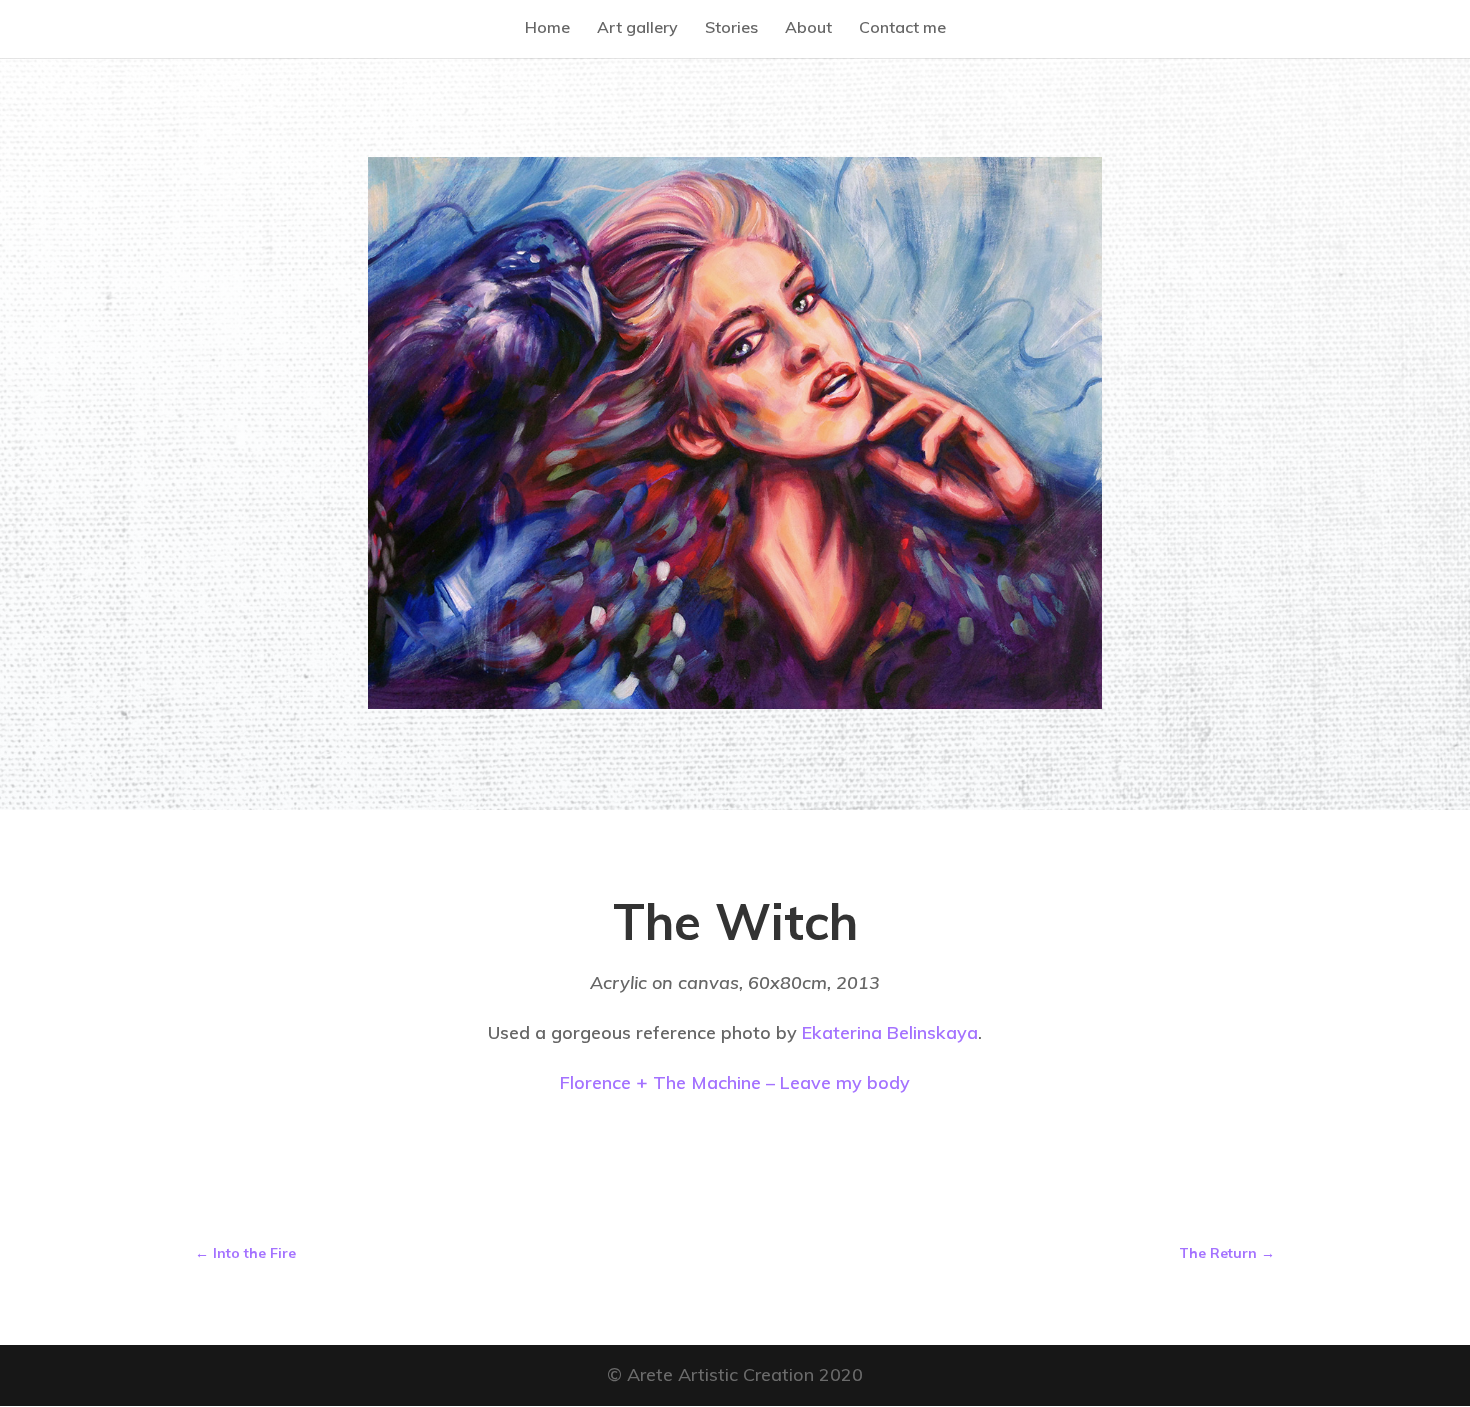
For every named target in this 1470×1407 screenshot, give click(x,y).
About (808, 27)
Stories (731, 27)
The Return (1227, 1253)
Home (547, 27)
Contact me (902, 27)
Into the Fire (245, 1253)
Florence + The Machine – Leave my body (735, 1082)
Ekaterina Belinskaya (890, 1032)
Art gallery (637, 27)
